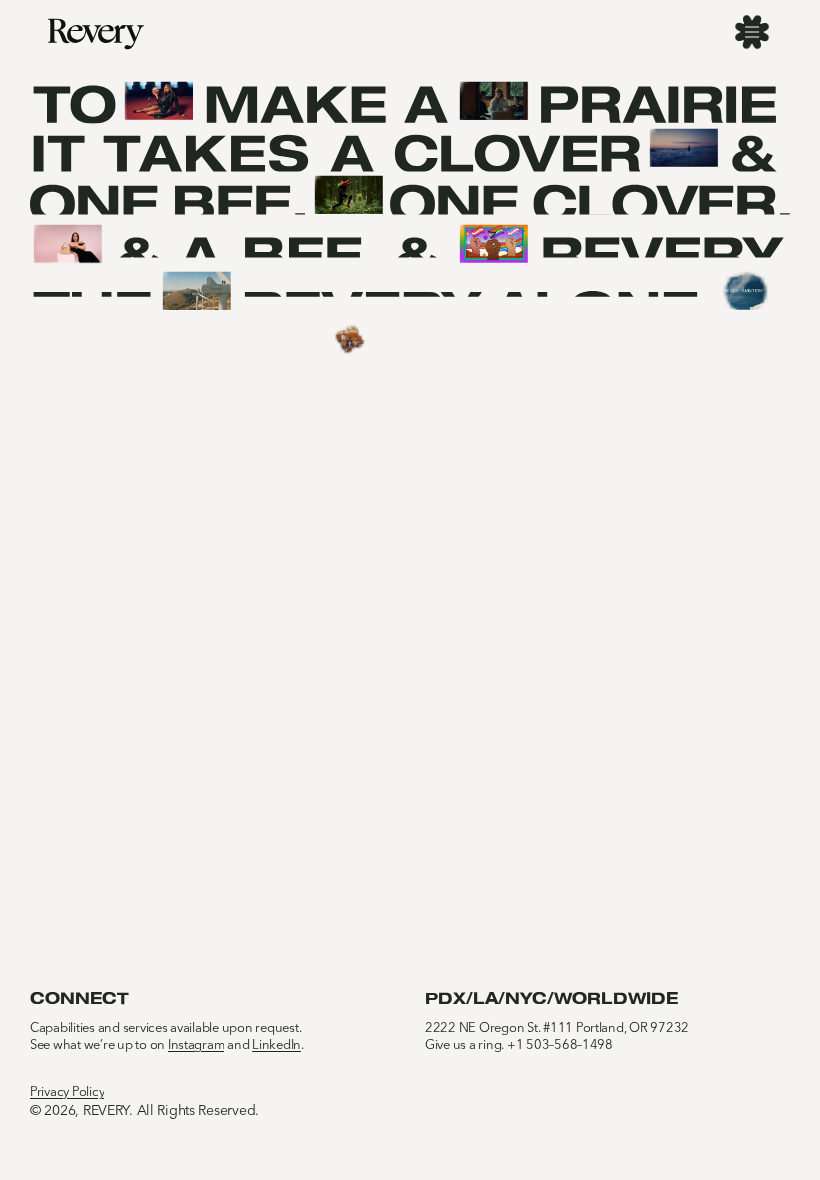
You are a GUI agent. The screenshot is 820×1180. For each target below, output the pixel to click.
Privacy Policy (67, 1092)
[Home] (96, 34)
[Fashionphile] (68, 244)
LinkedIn (276, 1045)
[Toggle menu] (752, 32)
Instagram (196, 1045)
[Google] (493, 244)
